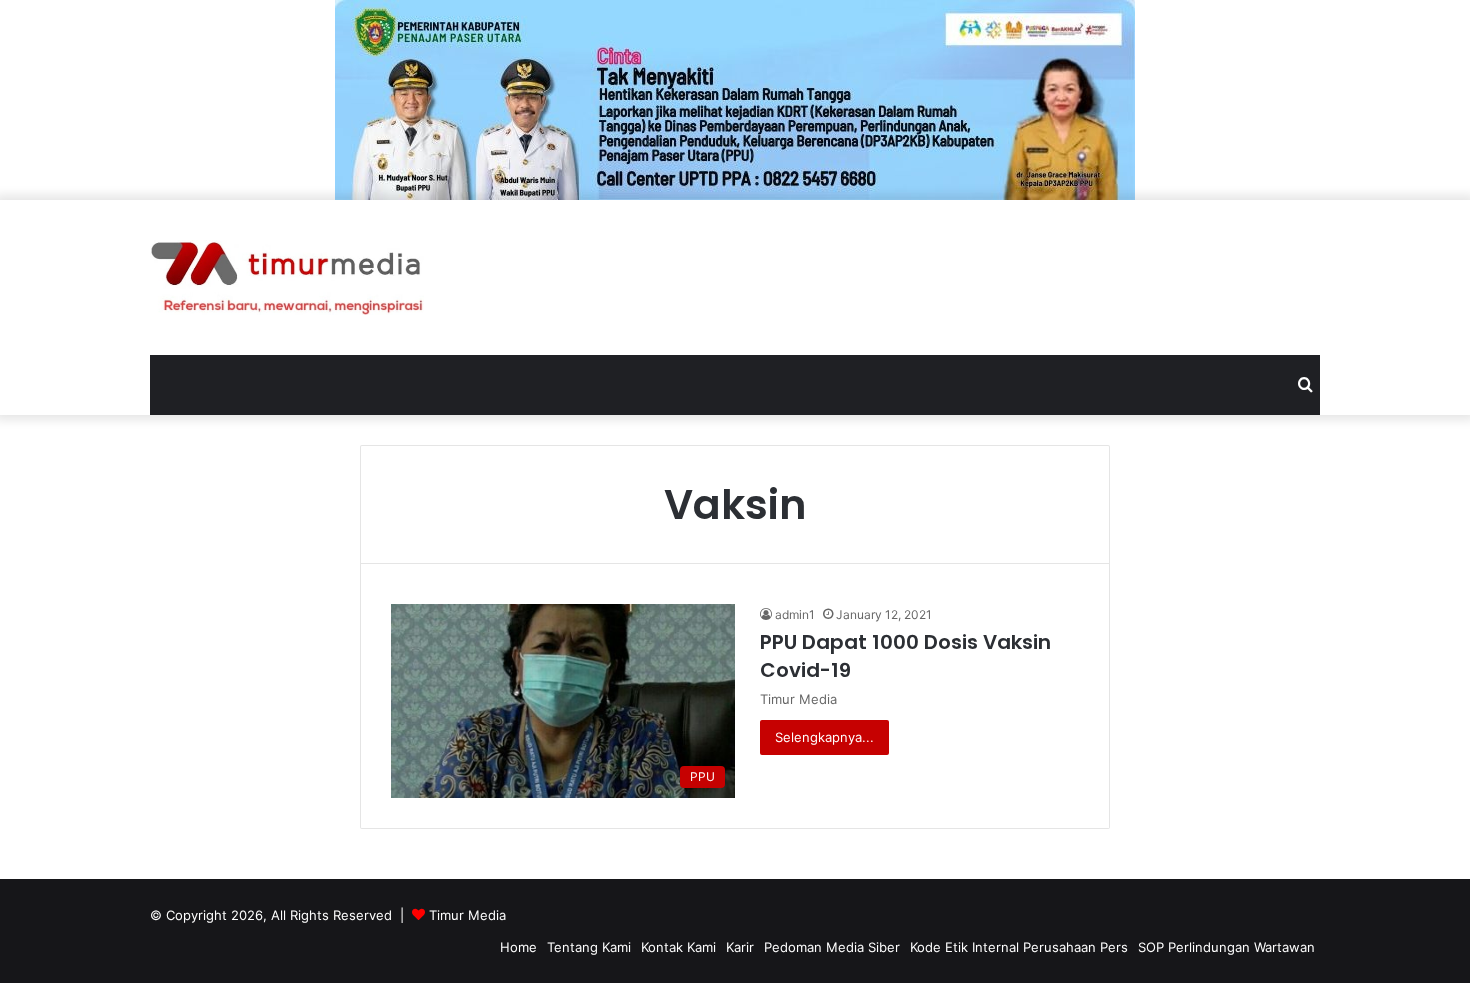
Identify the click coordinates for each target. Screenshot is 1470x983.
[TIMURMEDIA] (287, 277)
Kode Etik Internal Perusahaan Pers (1019, 947)
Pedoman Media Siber (832, 947)
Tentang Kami (589, 947)
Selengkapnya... (824, 737)
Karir (740, 947)
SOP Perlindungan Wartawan (1226, 947)
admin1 (795, 614)
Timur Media (467, 915)
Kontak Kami (678, 947)
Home (518, 947)
